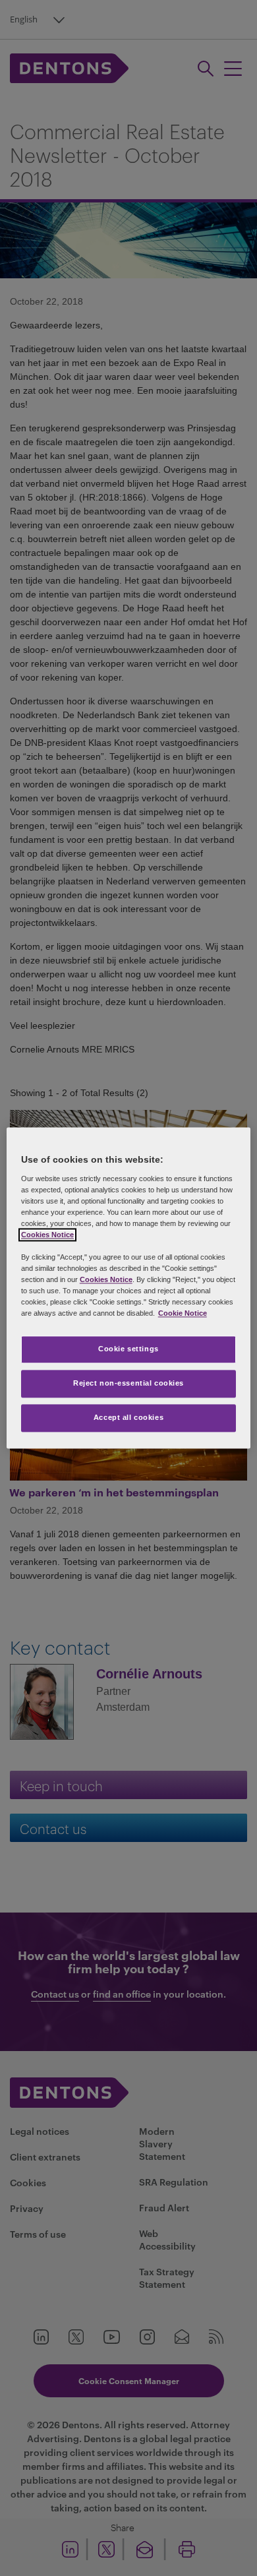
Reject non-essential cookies (128, 1384)
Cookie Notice (183, 1314)
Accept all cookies (128, 1418)
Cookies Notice (47, 1235)
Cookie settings (128, 1349)
